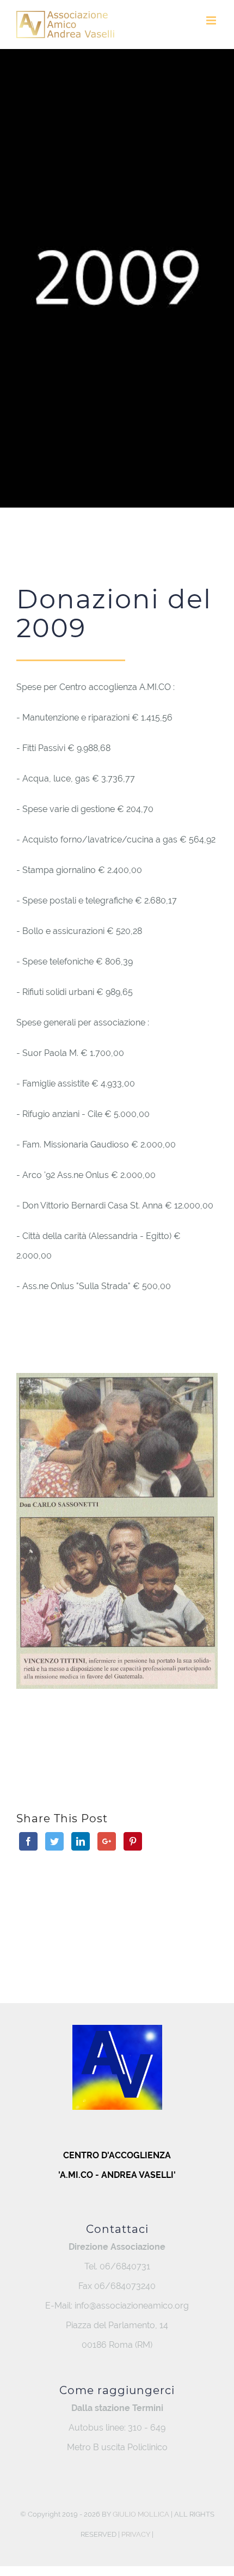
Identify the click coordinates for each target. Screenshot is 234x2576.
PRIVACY (136, 2534)
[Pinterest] (133, 1841)
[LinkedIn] (81, 1841)
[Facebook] (28, 1841)
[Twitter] (54, 1841)
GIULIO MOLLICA (141, 2514)
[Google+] (107, 1841)
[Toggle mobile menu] (212, 20)
